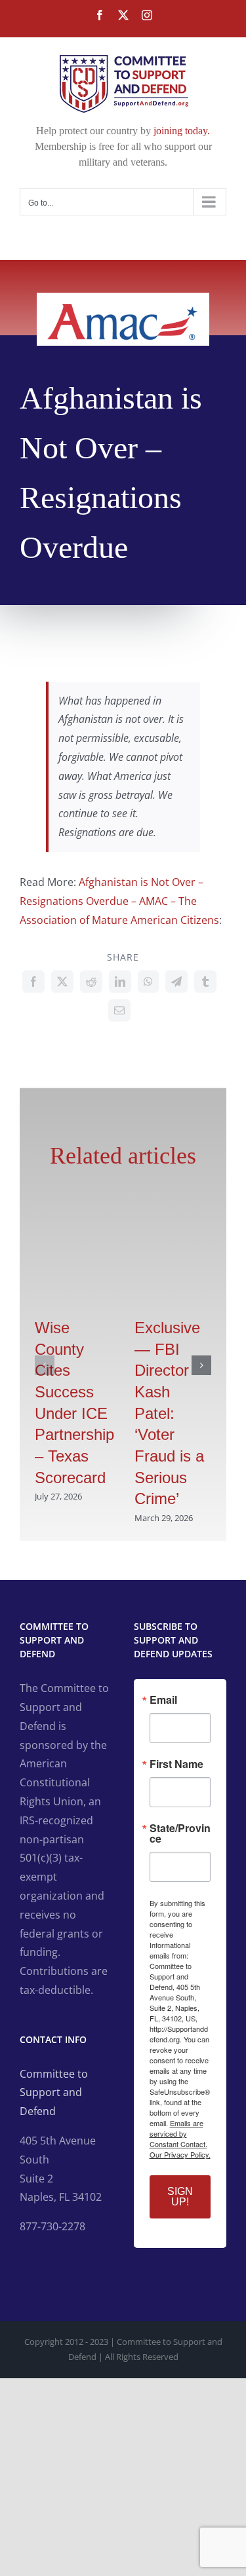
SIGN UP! (180, 2197)
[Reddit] (91, 982)
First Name (176, 1764)
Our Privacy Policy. (180, 2154)
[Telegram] (176, 982)
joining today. (182, 131)
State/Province (180, 1833)
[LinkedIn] (120, 982)
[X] (62, 982)
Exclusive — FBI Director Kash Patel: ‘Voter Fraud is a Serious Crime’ (169, 1413)
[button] (45, 1365)
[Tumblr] (205, 982)
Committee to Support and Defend (54, 2093)
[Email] (119, 1010)
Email (163, 1700)
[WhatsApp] (148, 982)
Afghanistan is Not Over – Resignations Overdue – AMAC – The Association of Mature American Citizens (119, 901)
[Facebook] (33, 982)
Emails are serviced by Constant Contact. (178, 2133)
